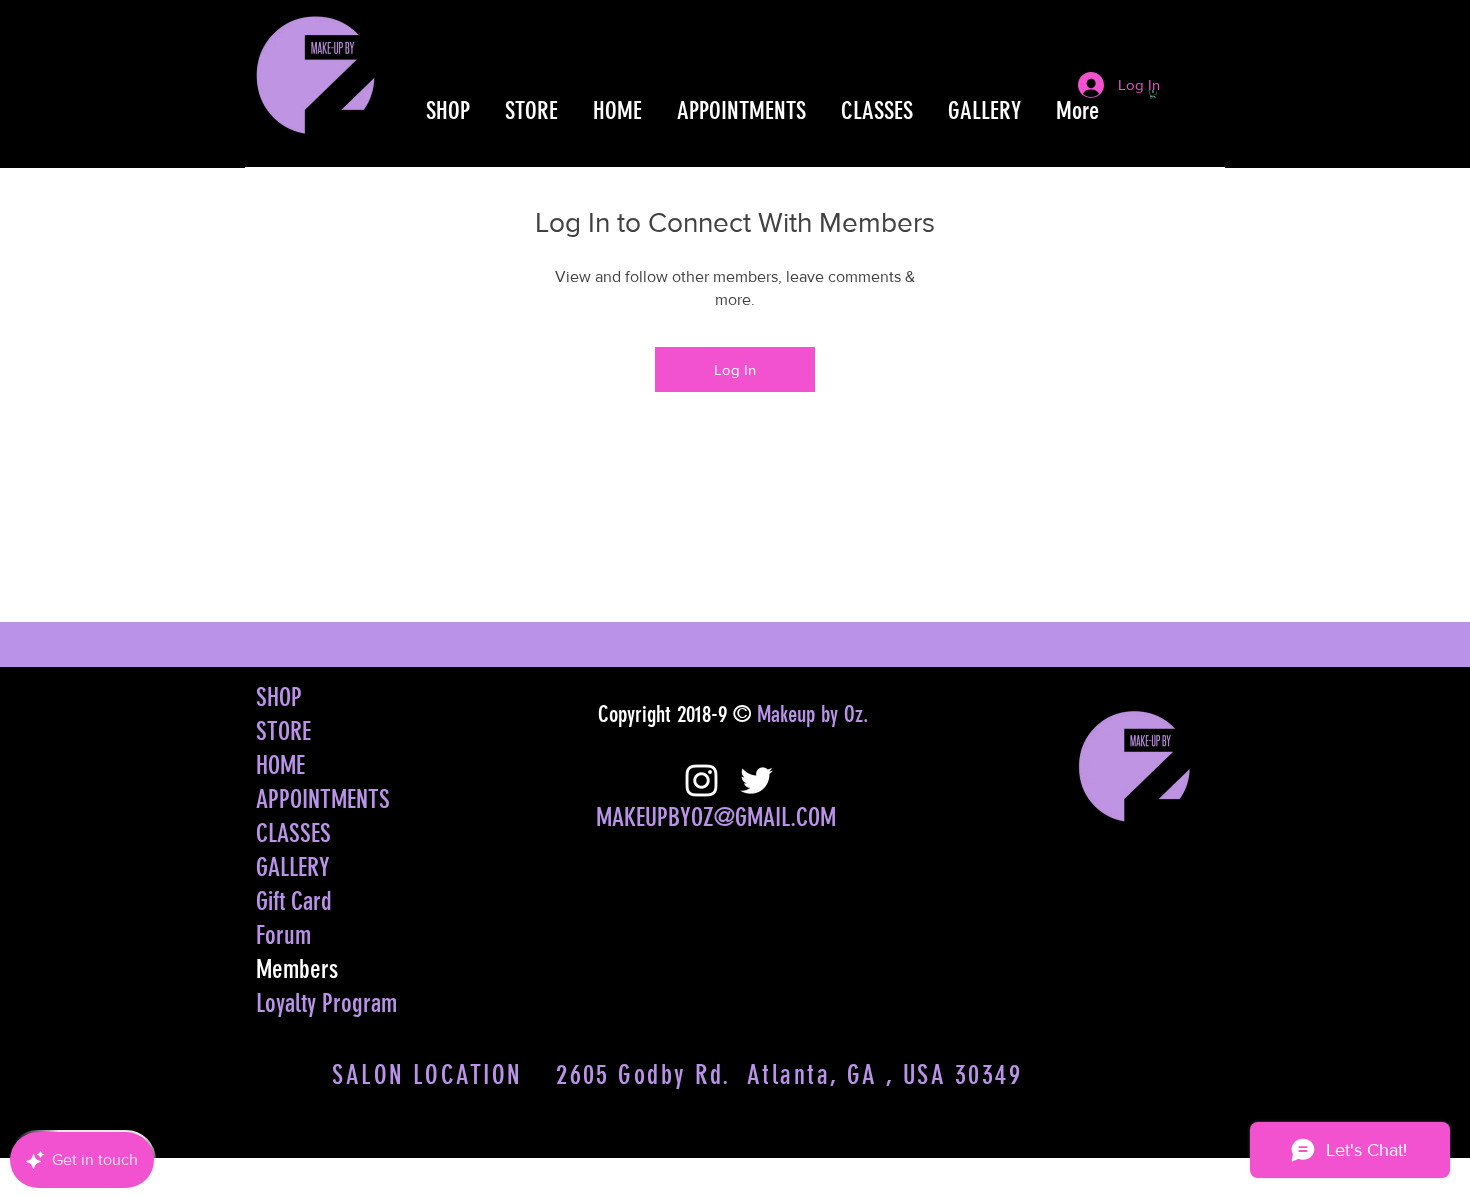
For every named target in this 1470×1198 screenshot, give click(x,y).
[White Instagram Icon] (701, 780)
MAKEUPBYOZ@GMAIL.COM (716, 817)
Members (297, 969)
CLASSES (293, 833)
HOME (280, 765)
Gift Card (294, 901)
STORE (283, 731)
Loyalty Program (326, 1003)
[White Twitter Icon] (756, 780)
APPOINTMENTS (323, 799)
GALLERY (293, 867)
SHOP (279, 697)
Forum (283, 935)
